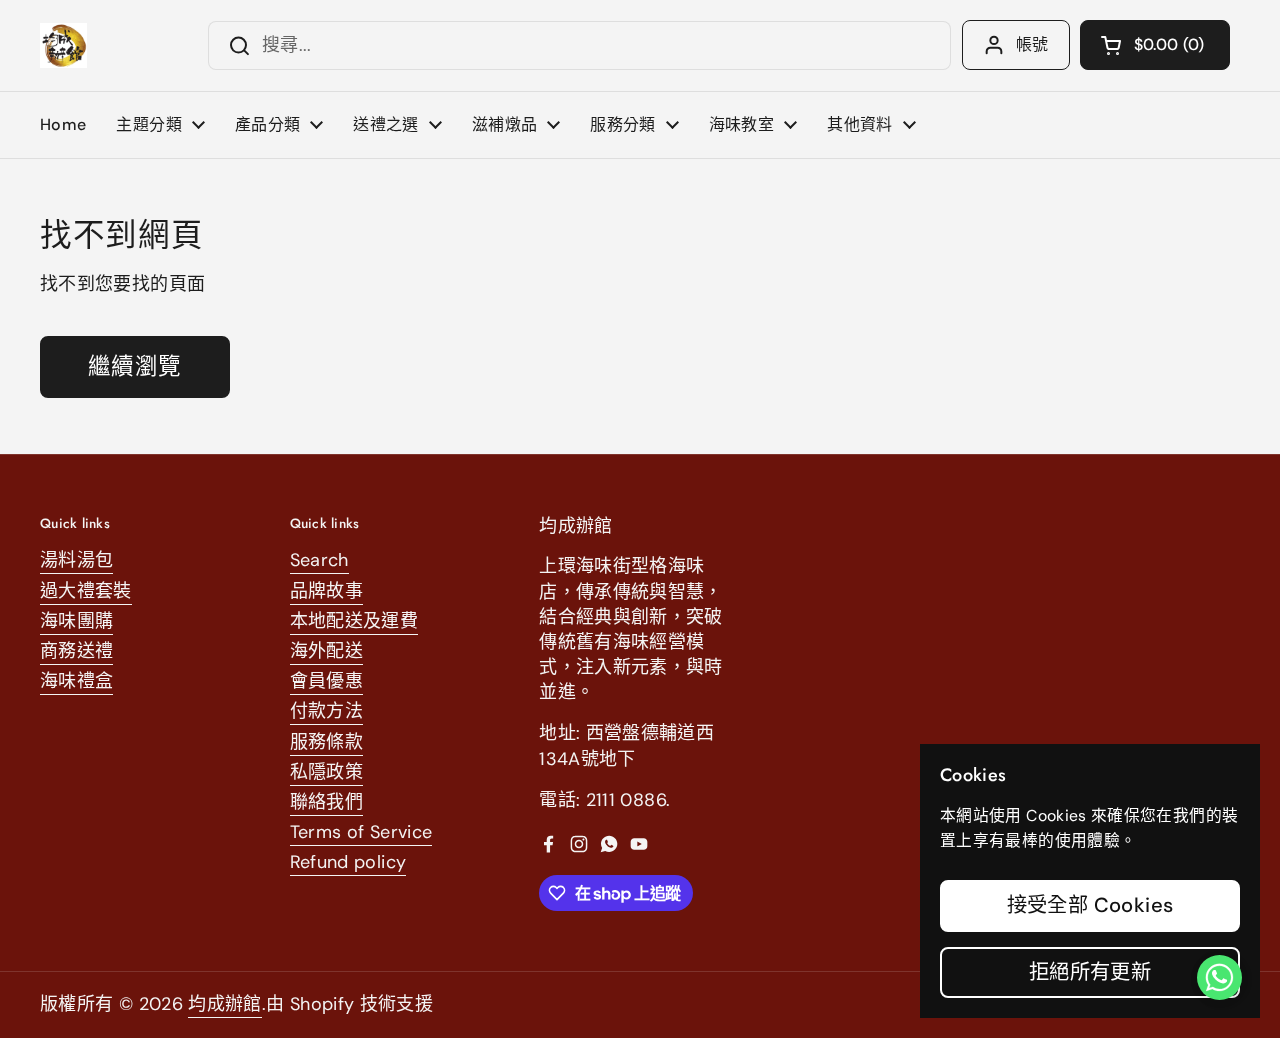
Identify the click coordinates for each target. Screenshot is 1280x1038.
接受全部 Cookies (1090, 905)
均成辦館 (224, 1004)
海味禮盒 (76, 681)
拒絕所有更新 (1090, 972)
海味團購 (76, 621)
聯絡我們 (326, 802)
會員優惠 (326, 681)
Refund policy (348, 862)
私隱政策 (326, 772)
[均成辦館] (63, 45)
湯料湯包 (76, 560)
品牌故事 (326, 591)
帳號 (1032, 44)
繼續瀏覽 (135, 366)
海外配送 (326, 651)
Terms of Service (361, 832)
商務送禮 (76, 651)
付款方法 (326, 711)
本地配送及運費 (354, 621)
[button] (1155, 45)
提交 (233, 45)
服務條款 (326, 742)
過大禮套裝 (86, 591)
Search (319, 560)
